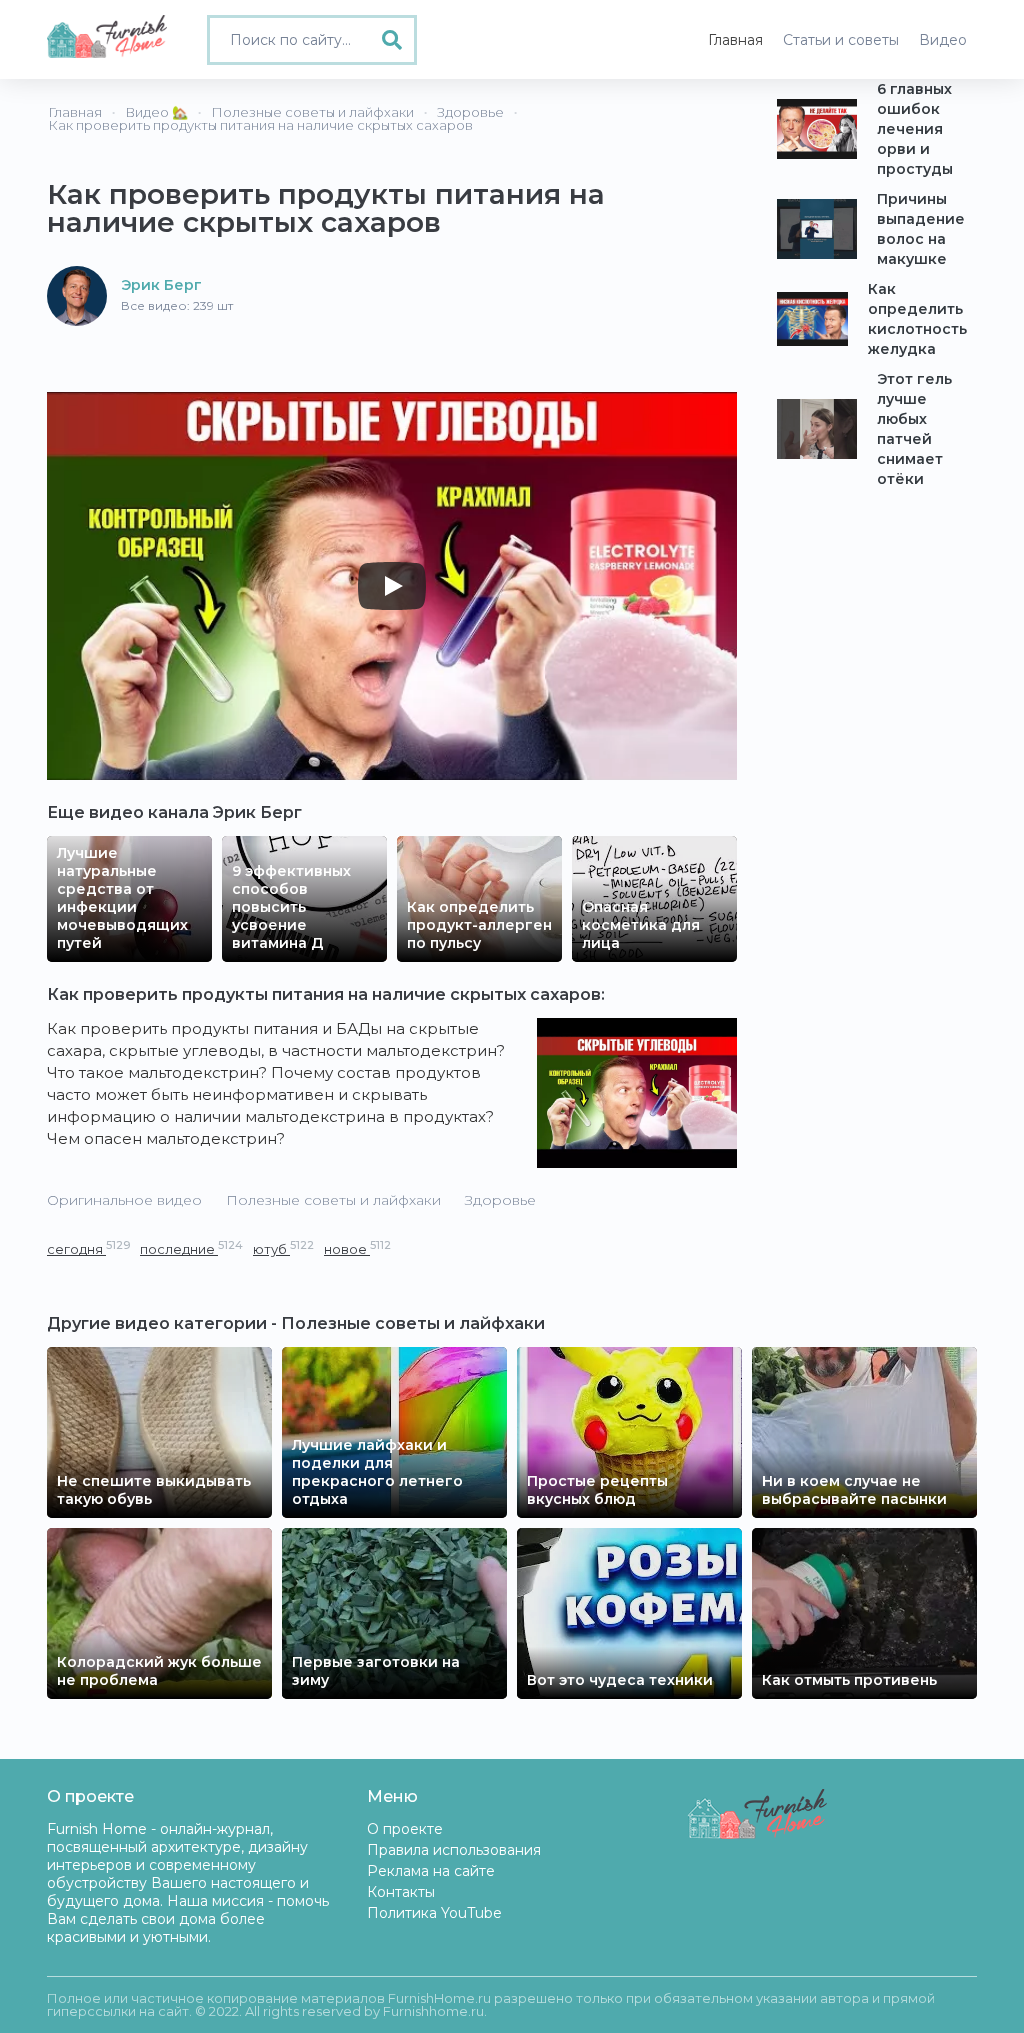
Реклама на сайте (431, 1871)
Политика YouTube (434, 1913)
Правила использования (454, 1850)
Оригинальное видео (124, 1200)
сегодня (88, 1248)
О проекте (405, 1829)
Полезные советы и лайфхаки (333, 1200)
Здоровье (500, 1200)
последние (191, 1248)
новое (357, 1248)
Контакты (401, 1892)
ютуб (283, 1248)
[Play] (392, 586)
